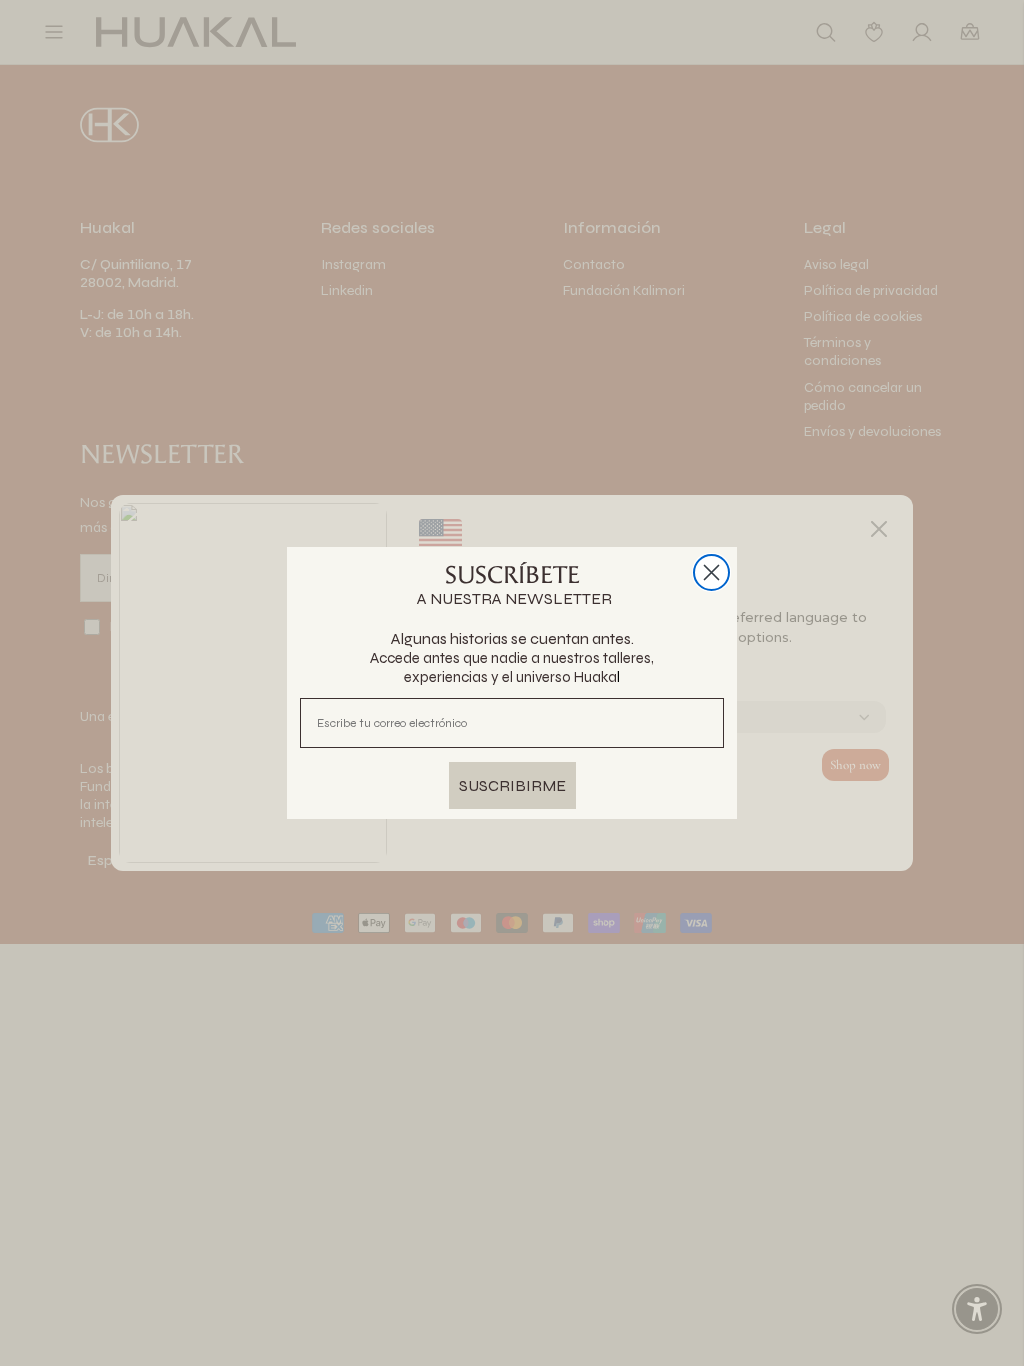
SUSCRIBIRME (512, 785)
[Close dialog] (711, 572)
